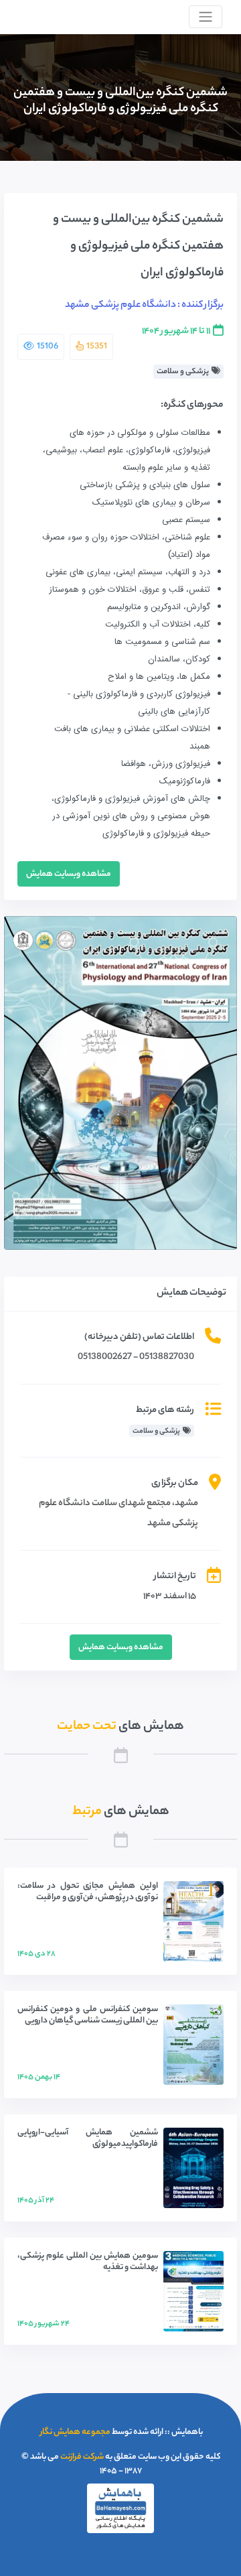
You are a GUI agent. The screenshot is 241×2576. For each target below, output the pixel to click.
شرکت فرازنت (82, 2457)
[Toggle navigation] (206, 17)
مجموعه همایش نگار (75, 2432)
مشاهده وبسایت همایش (69, 874)
